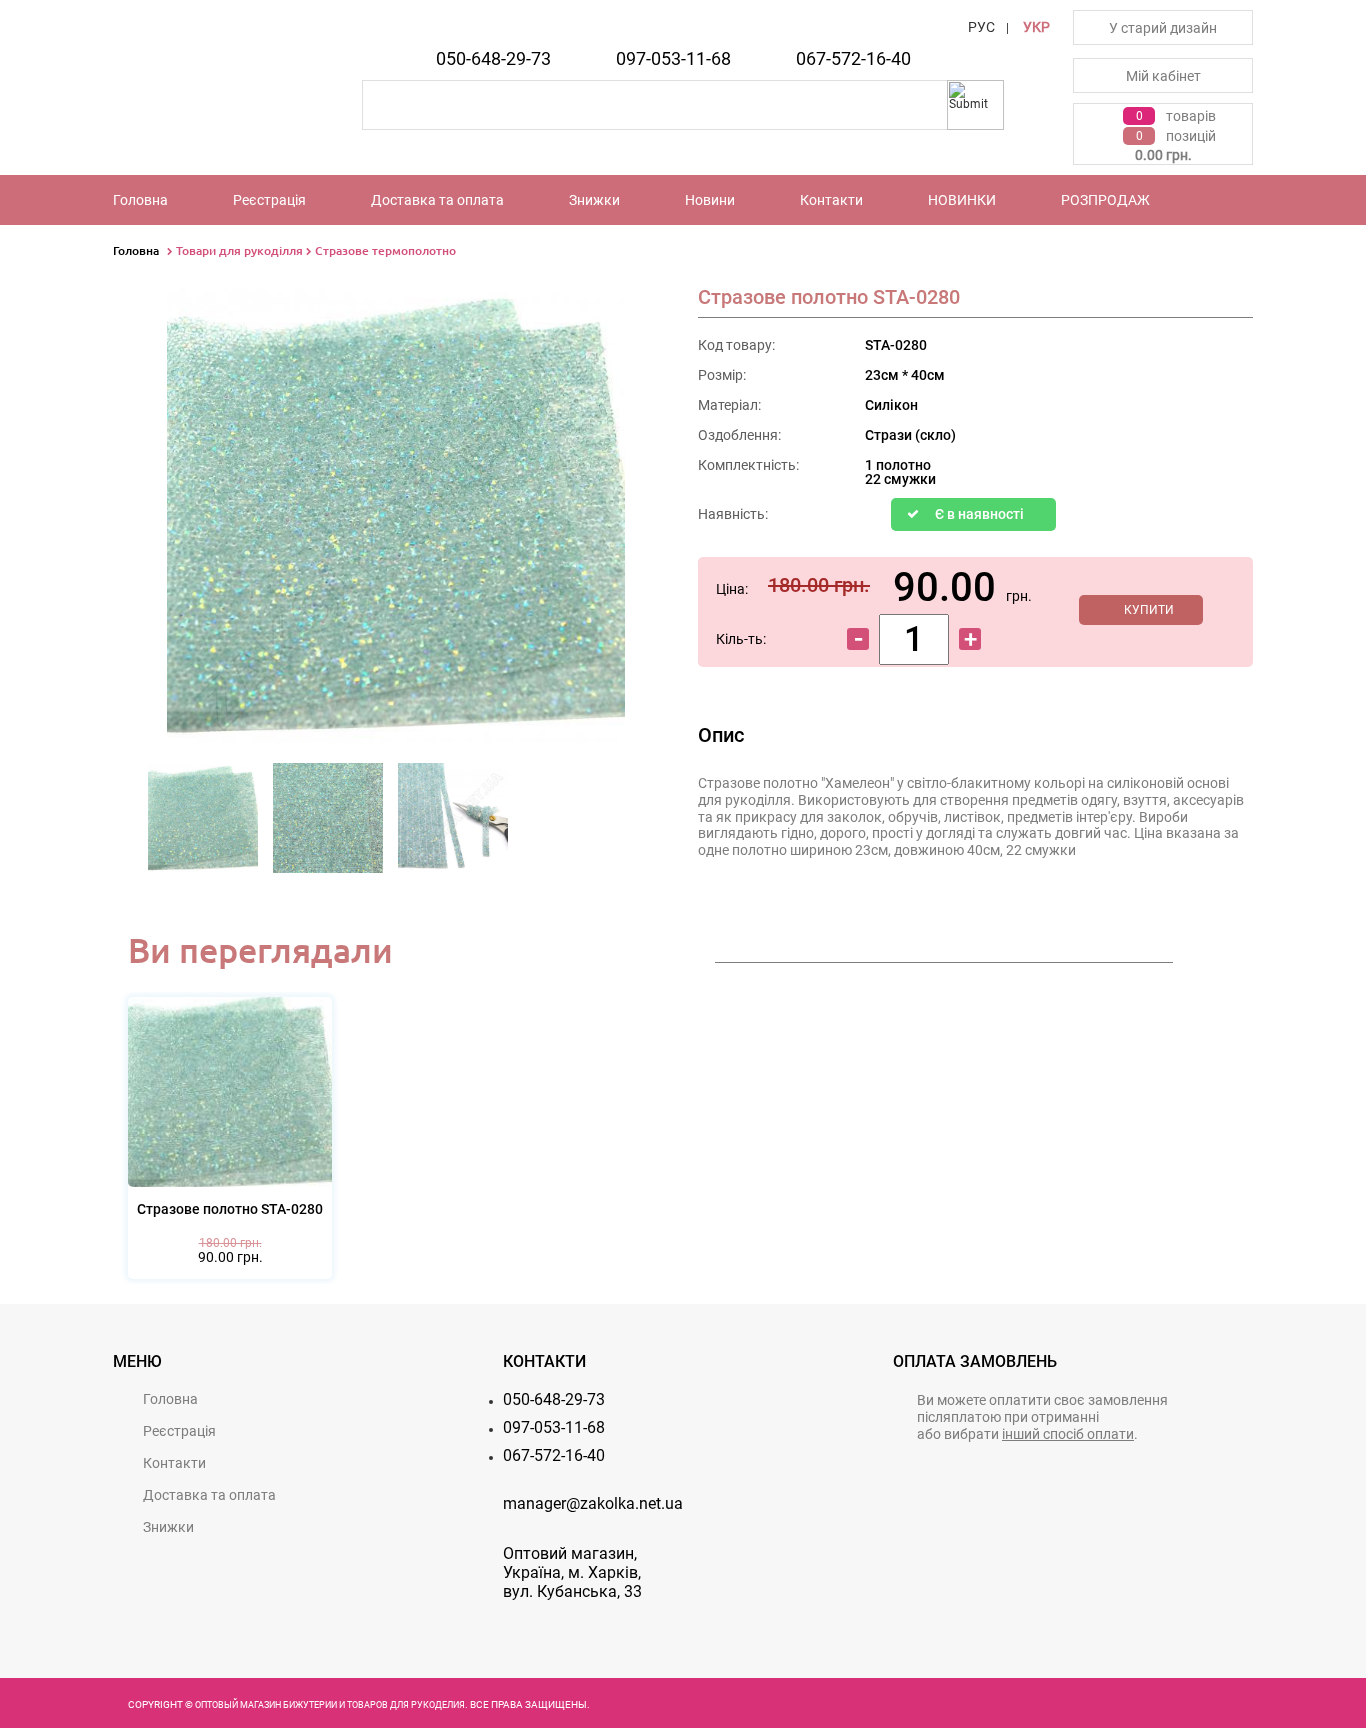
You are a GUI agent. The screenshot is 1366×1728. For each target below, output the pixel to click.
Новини (710, 200)
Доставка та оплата (437, 200)
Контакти (831, 200)
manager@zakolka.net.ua (593, 1503)
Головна (140, 200)
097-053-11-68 (673, 58)
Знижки (594, 200)
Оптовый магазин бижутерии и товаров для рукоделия (330, 1705)
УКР (1036, 27)
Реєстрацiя (269, 200)
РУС (981, 27)
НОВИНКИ (962, 200)
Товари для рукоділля (239, 250)
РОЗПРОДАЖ (1105, 200)
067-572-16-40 (853, 58)
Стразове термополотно (385, 250)
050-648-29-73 (493, 58)
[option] (203, 824)
